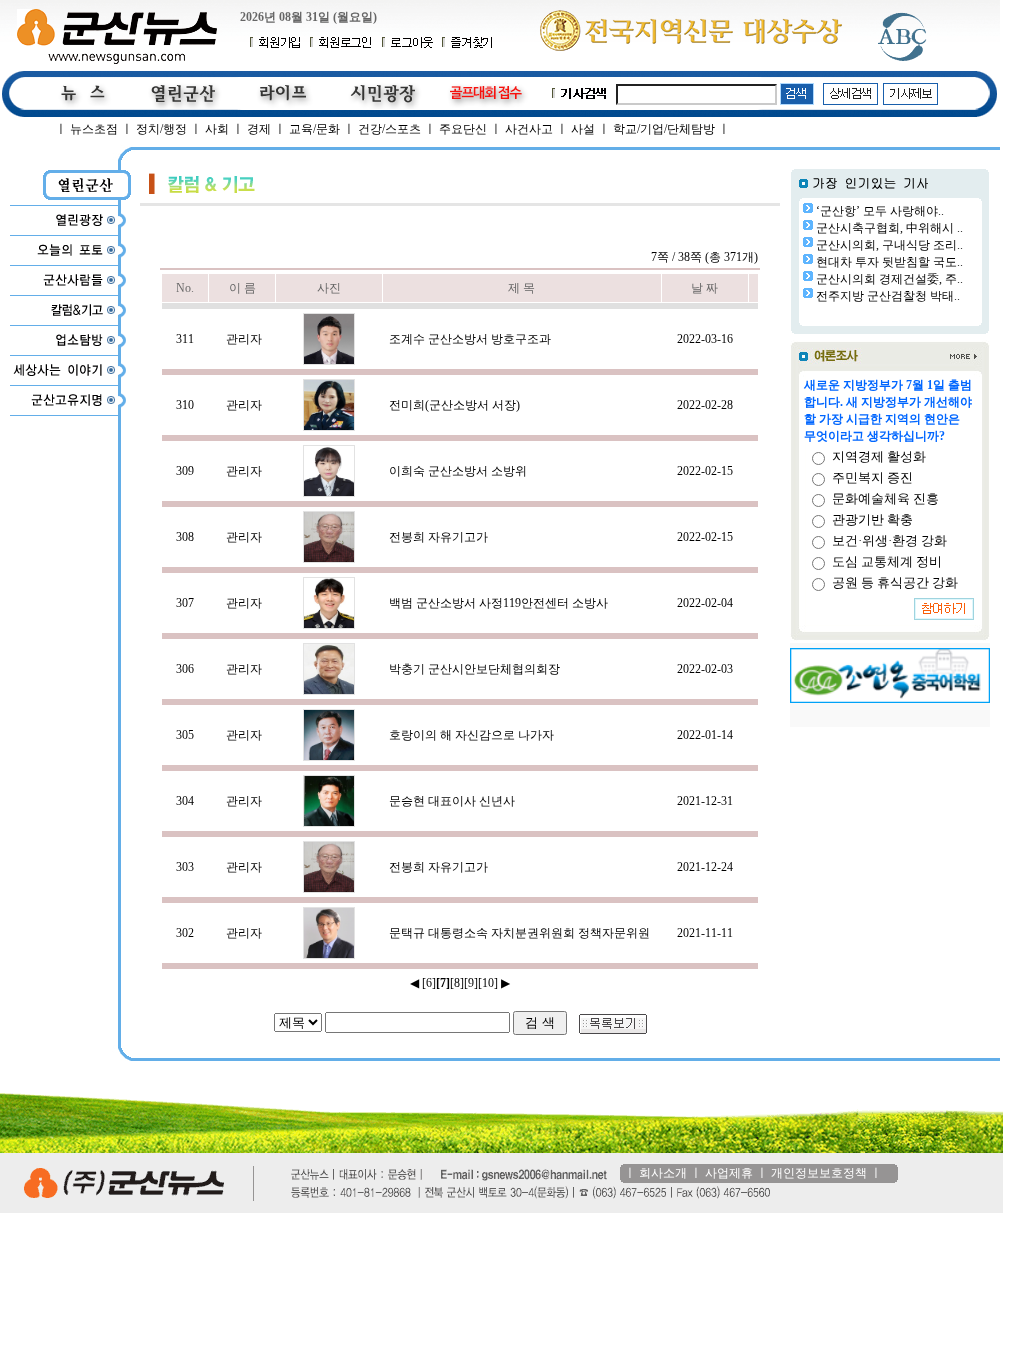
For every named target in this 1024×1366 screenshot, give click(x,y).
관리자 (244, 339)
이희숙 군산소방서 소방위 (458, 471)
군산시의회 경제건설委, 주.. (889, 279)
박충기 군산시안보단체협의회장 (474, 669)
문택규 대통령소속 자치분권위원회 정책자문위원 (519, 933)
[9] (471, 983)
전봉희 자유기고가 (438, 537)
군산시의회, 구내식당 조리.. (889, 245)
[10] (488, 983)
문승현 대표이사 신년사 (452, 801)
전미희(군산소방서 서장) (454, 405)
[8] (457, 983)
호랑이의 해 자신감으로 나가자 (471, 735)
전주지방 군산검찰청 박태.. (888, 296)
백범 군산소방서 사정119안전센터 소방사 (498, 603)
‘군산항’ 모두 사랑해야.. (880, 211)
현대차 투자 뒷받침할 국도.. (889, 262)
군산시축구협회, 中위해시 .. (889, 228)
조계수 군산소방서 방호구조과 (470, 339)
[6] (429, 983)
